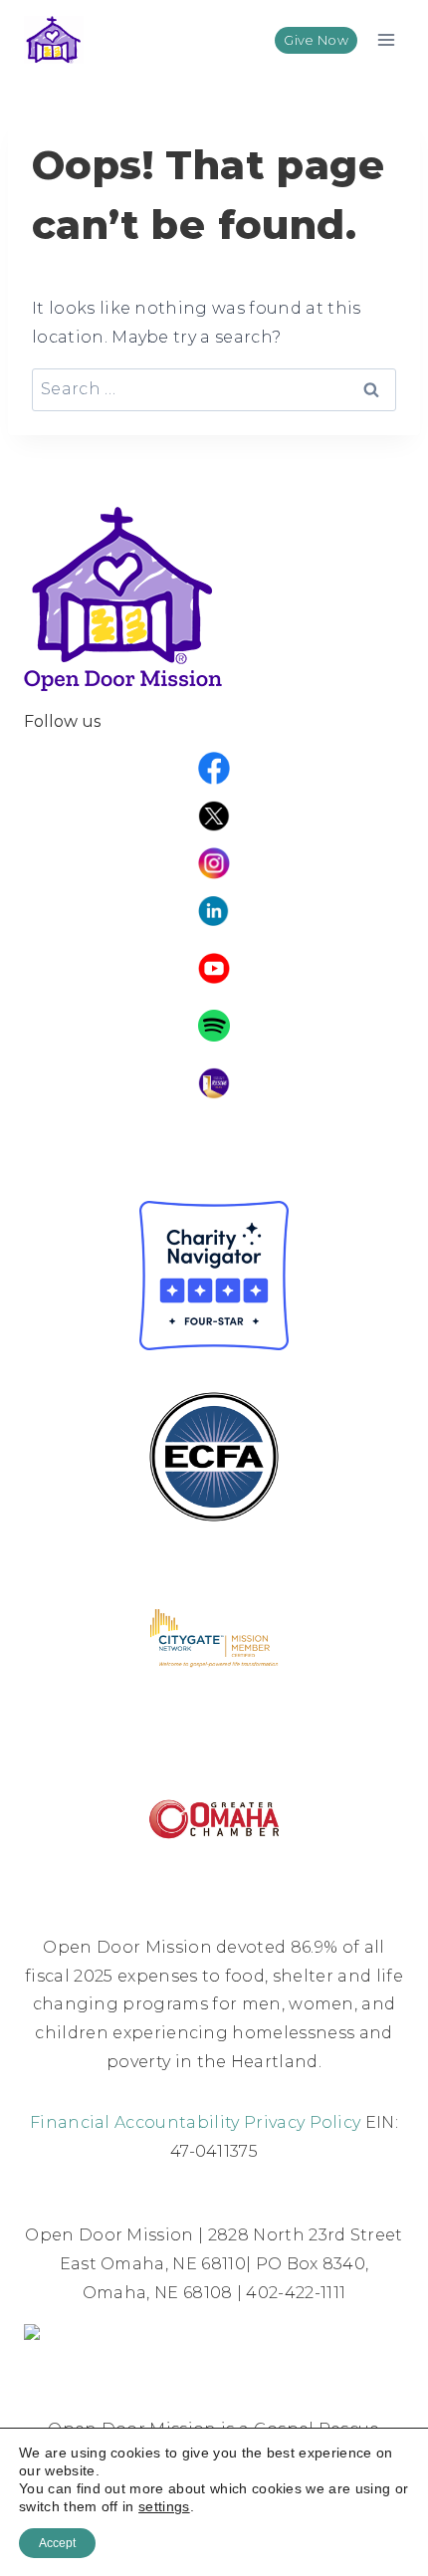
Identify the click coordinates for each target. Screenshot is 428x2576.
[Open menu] (386, 39)
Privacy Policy (302, 2122)
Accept (57, 2543)
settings (164, 2506)
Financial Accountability (135, 2122)
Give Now (316, 40)
